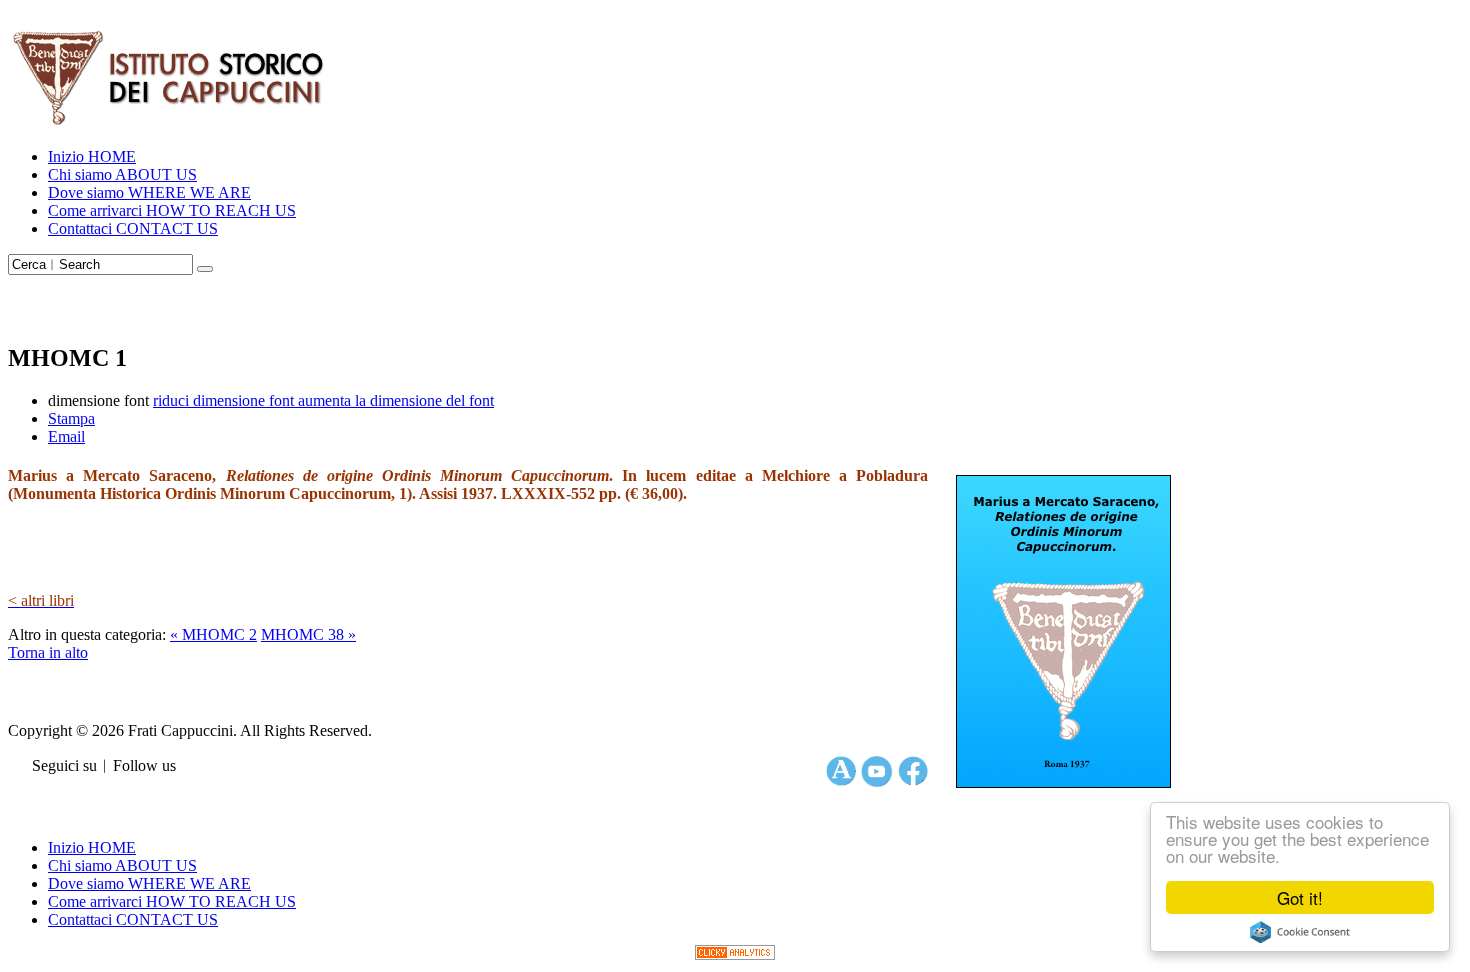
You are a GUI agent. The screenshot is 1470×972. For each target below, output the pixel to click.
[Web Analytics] (735, 954)
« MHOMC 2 (213, 634)
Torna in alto (48, 652)
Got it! (1300, 897)
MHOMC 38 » (308, 634)
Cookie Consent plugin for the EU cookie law (1300, 932)
